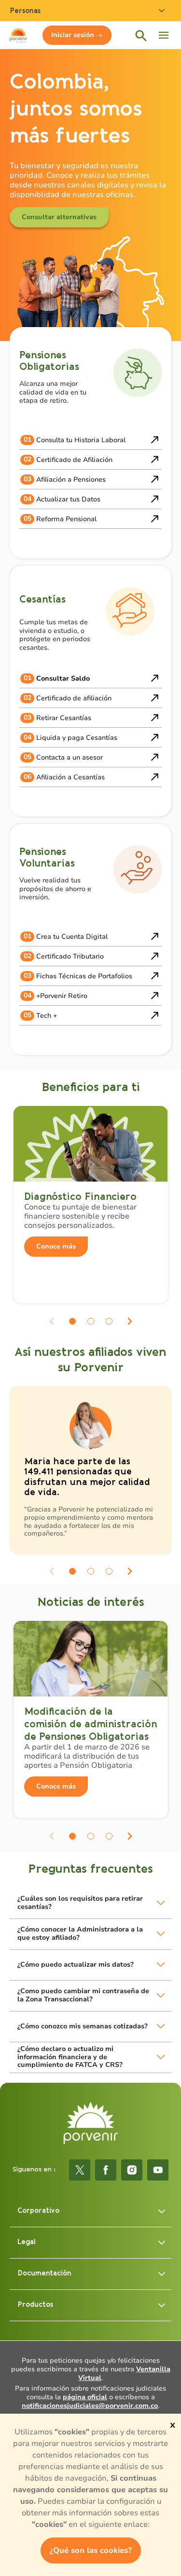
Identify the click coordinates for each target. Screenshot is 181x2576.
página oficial (85, 2397)
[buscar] (140, 35)
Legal (27, 2242)
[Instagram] (132, 2170)
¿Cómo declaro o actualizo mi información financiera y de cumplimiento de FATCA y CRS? (70, 2057)
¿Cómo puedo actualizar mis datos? (76, 1965)
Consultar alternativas (59, 217)
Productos (35, 2305)
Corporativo (38, 2211)
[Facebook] (106, 2170)
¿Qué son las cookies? (91, 2550)
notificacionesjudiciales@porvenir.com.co (90, 2406)
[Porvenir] (90, 2123)
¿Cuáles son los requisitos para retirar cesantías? (80, 1903)
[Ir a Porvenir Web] (18, 35)
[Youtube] (158, 2170)
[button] (72, 1321)
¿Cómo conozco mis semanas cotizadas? (83, 2026)
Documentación (44, 2273)
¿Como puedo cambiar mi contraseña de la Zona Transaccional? (83, 1995)
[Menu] (164, 35)
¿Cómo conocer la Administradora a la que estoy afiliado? (80, 1933)
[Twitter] (80, 2170)
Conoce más (56, 1246)
